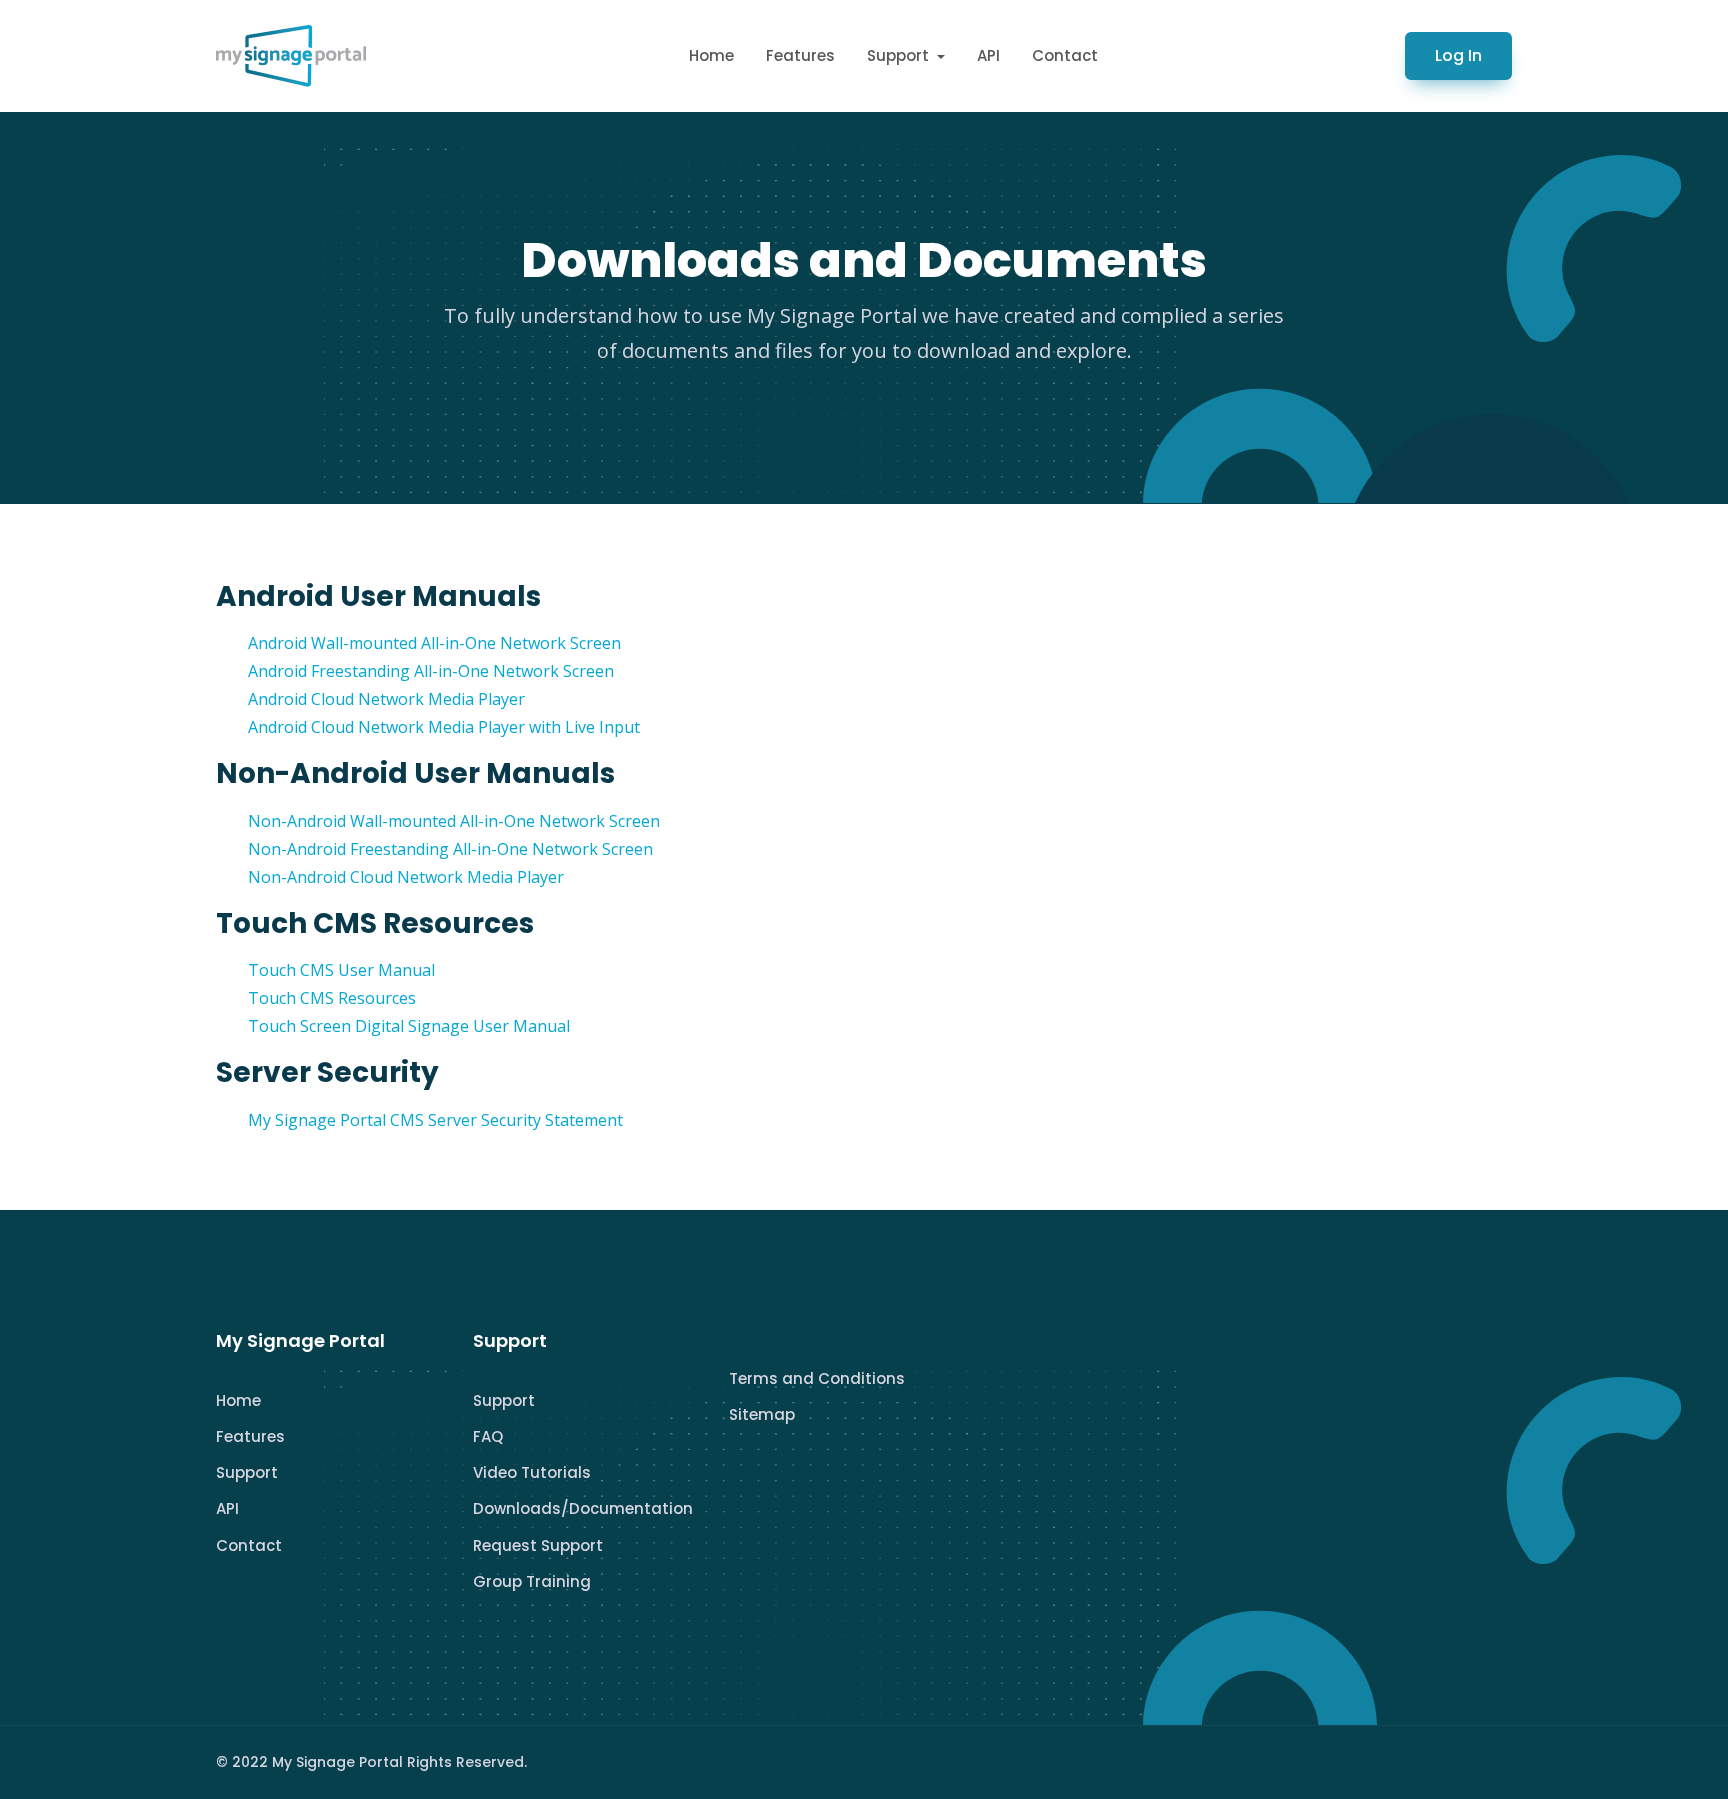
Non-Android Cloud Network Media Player (406, 877)
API (988, 55)
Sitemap (762, 1414)
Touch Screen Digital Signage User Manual (409, 1026)
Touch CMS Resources (332, 998)
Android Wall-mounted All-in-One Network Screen (434, 643)
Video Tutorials (532, 1472)
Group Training (532, 1581)
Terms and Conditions (817, 1378)
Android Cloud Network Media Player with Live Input (444, 727)
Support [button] (900, 55)
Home (711, 55)
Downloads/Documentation (583, 1508)
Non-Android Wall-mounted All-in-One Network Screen (454, 821)
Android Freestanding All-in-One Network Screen (431, 671)
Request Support (538, 1545)
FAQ (488, 1436)
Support (247, 1472)
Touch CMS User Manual (341, 970)
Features (800, 55)
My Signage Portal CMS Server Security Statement (435, 1120)
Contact (1065, 55)
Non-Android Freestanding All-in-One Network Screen (450, 849)
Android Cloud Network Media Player (386, 699)
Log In (1458, 55)
